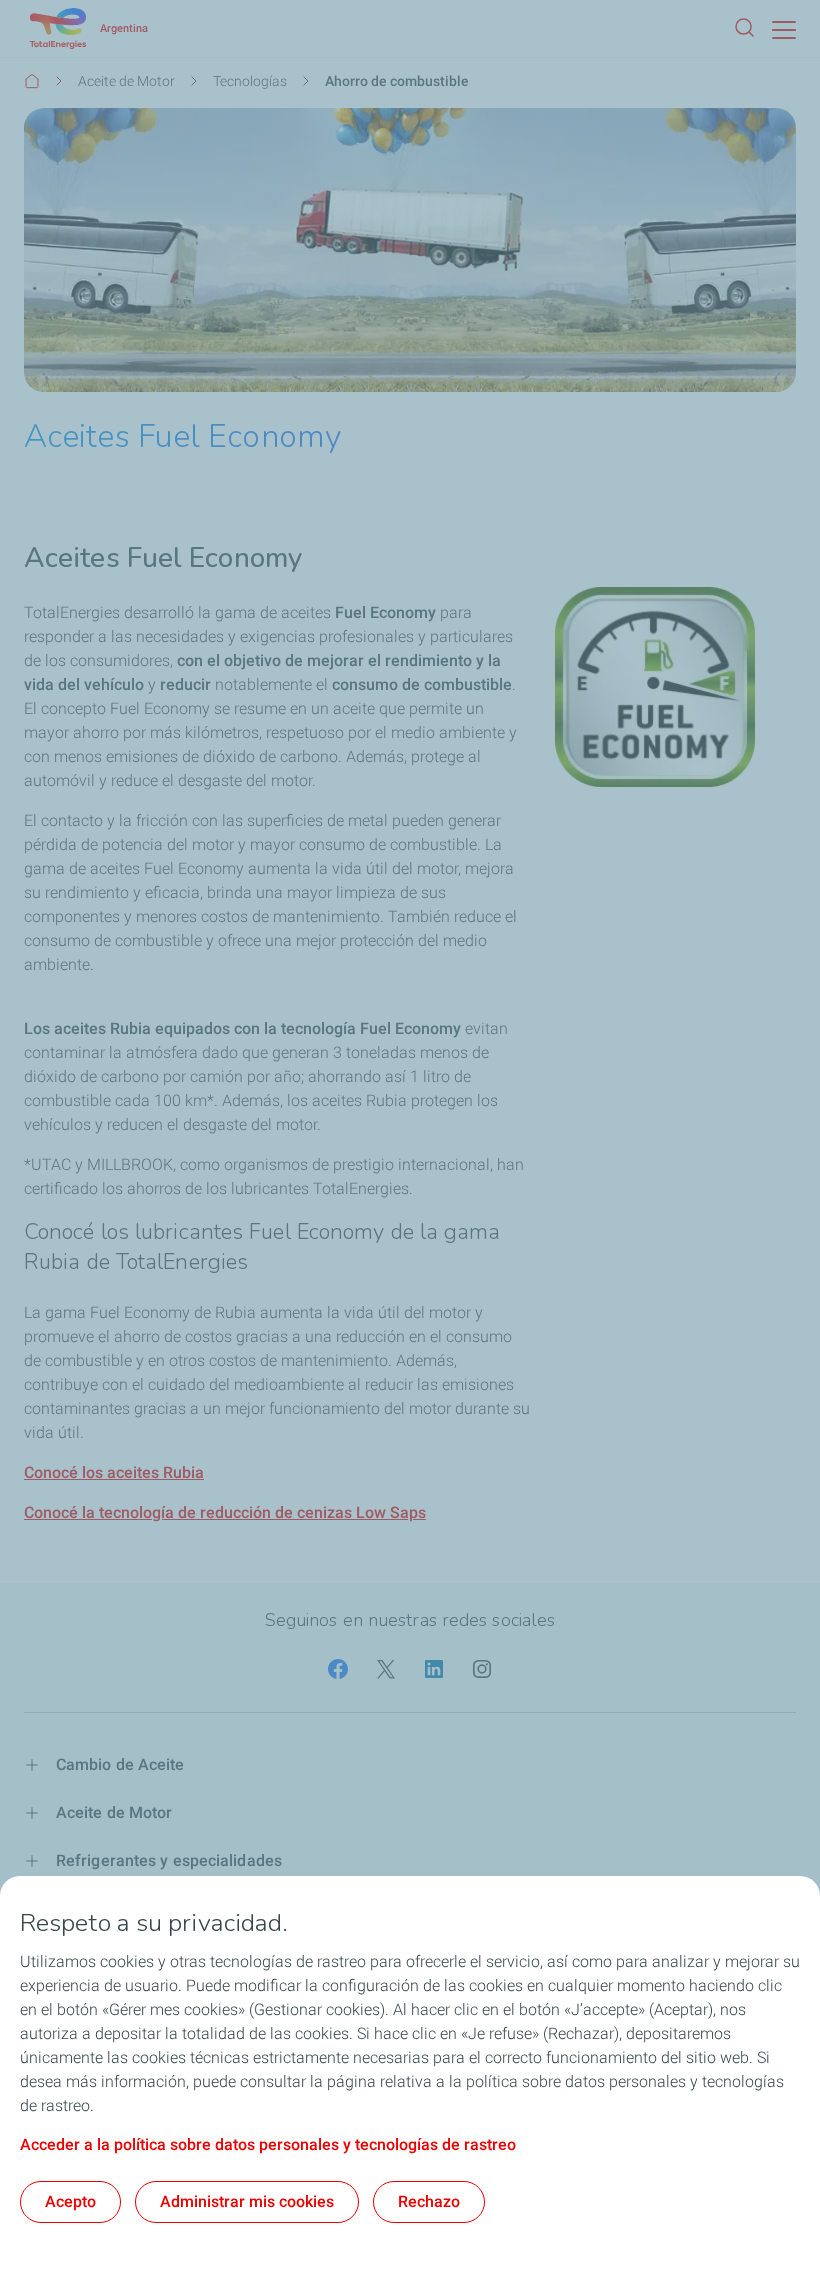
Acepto (70, 2201)
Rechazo (429, 2201)
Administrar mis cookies (247, 2201)
